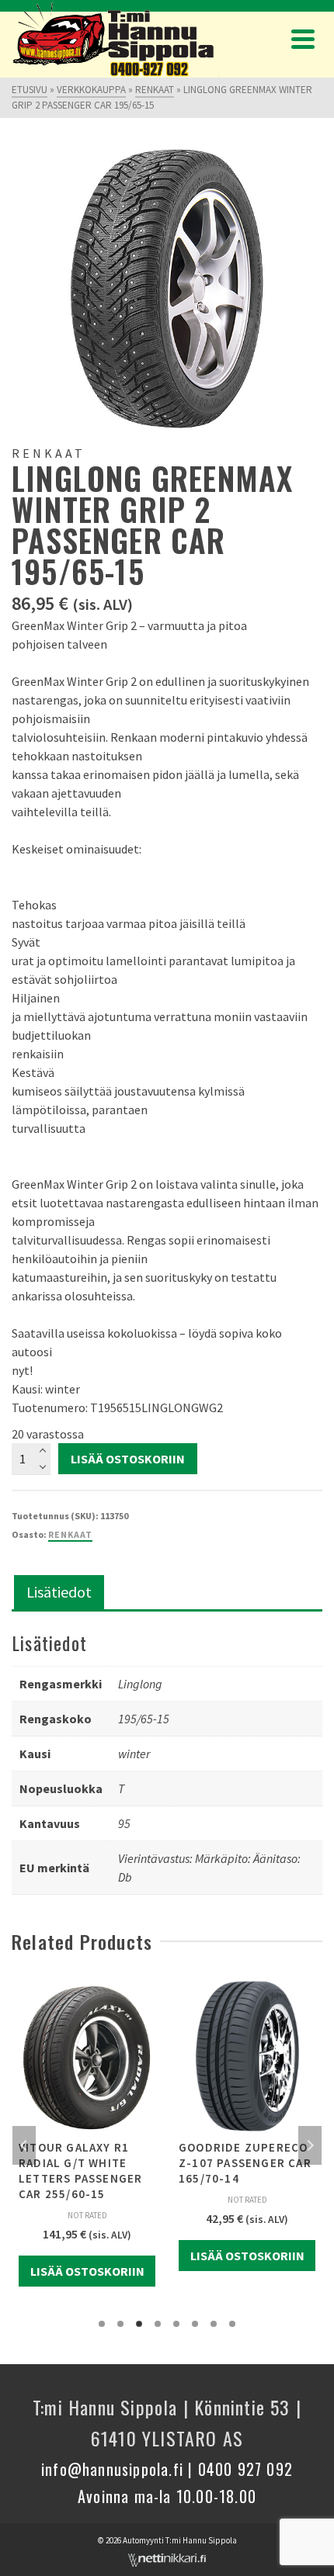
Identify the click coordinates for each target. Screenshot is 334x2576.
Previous (24, 2145)
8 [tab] (232, 2324)
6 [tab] (195, 2324)
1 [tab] (102, 2324)
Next (310, 2145)
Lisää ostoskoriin (128, 1459)
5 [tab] (176, 2324)
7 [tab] (214, 2324)
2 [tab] (120, 2324)
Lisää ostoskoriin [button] (87, 2271)
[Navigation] (303, 39)
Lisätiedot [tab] (59, 1592)
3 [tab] (139, 2324)
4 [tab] (158, 2324)
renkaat (70, 1534)
